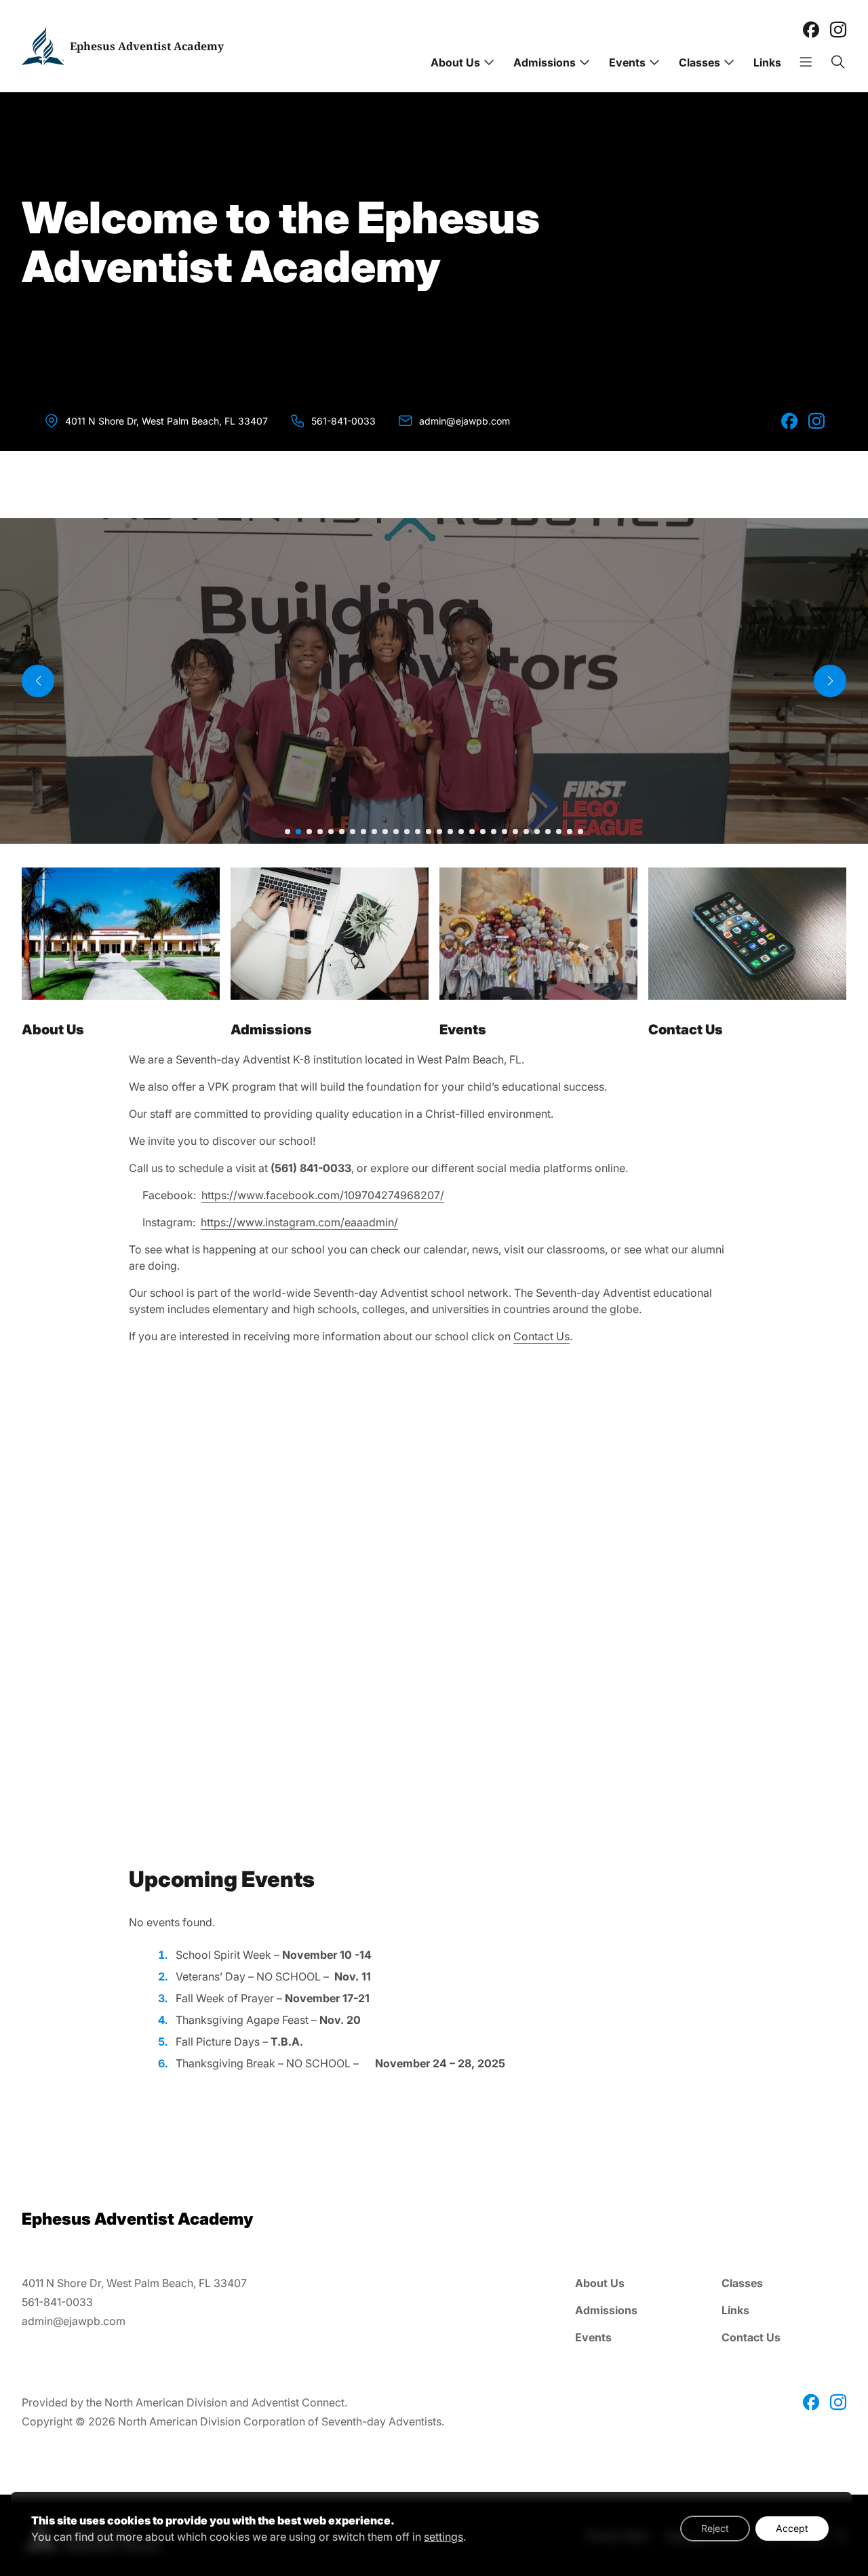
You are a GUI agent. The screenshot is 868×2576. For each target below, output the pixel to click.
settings (443, 2537)
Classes (699, 62)
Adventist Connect (298, 2402)
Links (767, 62)
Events (627, 62)
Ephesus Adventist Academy (147, 46)
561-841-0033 (343, 421)
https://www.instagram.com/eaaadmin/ (299, 1222)
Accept (792, 2528)
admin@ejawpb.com (465, 421)
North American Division (166, 2402)
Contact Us (541, 1336)
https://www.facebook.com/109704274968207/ (323, 1195)
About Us (455, 62)
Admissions (545, 62)
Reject (715, 2528)
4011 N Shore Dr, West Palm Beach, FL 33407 (166, 421)
